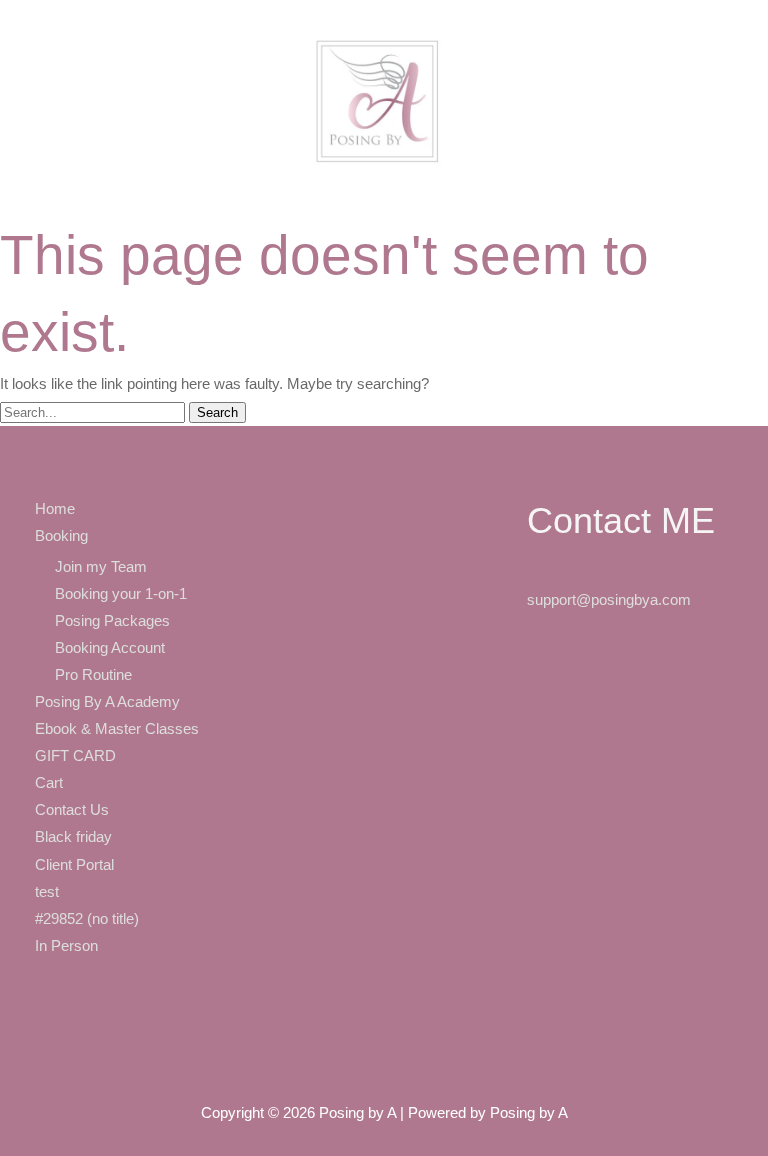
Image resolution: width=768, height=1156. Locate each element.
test (47, 892)
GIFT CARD (75, 756)
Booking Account (110, 648)
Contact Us (72, 810)
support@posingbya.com (609, 600)
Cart (49, 783)
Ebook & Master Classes (117, 729)
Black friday (73, 837)
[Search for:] (94, 412)
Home (55, 509)
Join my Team (101, 567)
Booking (61, 536)
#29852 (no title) (87, 919)
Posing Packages (112, 621)
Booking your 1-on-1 (121, 594)
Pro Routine (93, 675)
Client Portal (74, 865)
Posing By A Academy (107, 702)
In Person (66, 946)
